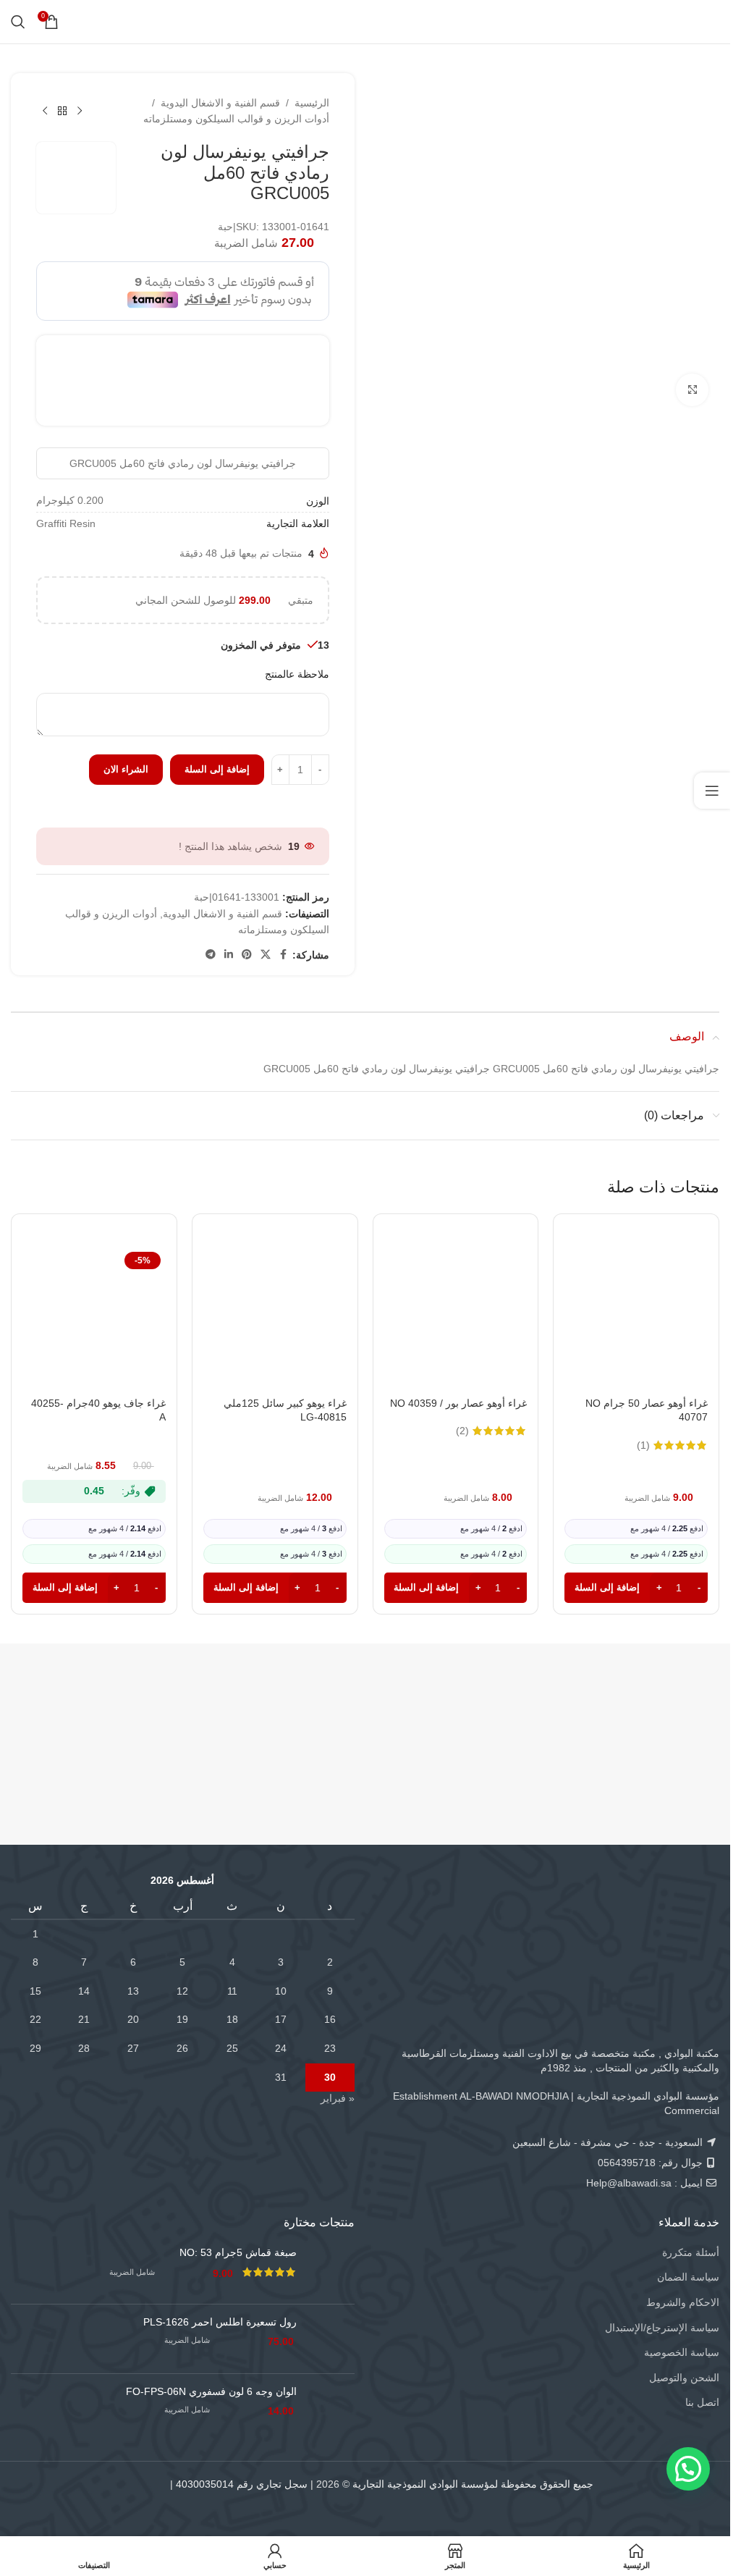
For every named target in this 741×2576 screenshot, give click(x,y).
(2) (462, 1431)
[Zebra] (270, 1705)
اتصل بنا (702, 2402)
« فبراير (338, 2098)
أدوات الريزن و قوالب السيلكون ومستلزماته (236, 119)
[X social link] (266, 955)
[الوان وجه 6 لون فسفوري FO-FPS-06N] (331, 2408)
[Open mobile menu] (710, 22)
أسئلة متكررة (691, 2252)
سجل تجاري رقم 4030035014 (242, 2484)
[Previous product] (80, 111)
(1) (643, 1445)
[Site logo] (365, 21)
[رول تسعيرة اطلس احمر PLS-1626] (331, 2339)
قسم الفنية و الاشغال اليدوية (220, 103)
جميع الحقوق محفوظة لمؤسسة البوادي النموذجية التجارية (473, 2484)
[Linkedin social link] (229, 955)
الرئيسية (312, 103)
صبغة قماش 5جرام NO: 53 (238, 2252)
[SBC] (450, 1705)
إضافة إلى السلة (217, 769)
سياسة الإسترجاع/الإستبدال (662, 2328)
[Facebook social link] (284, 955)
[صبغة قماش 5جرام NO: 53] (331, 2269)
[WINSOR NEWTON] (90, 1705)
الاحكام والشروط (683, 2302)
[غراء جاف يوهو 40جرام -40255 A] (94, 1318)
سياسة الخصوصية (682, 2352)
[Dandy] (630, 1705)
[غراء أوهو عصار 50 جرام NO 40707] (636, 1318)
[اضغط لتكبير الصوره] (692, 390)
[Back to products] (62, 111)
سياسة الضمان (688, 2277)
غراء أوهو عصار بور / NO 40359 (458, 1403)
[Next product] (45, 111)
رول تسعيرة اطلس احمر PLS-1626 (220, 2322)
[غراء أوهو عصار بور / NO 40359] (456, 1318)
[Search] (18, 22)
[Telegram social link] (211, 955)
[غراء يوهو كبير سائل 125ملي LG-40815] (275, 1318)
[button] (636, 1588)
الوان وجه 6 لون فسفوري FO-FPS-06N (211, 2391)
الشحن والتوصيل (684, 2378)
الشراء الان (126, 769)
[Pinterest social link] (247, 955)
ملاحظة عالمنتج (297, 674)
